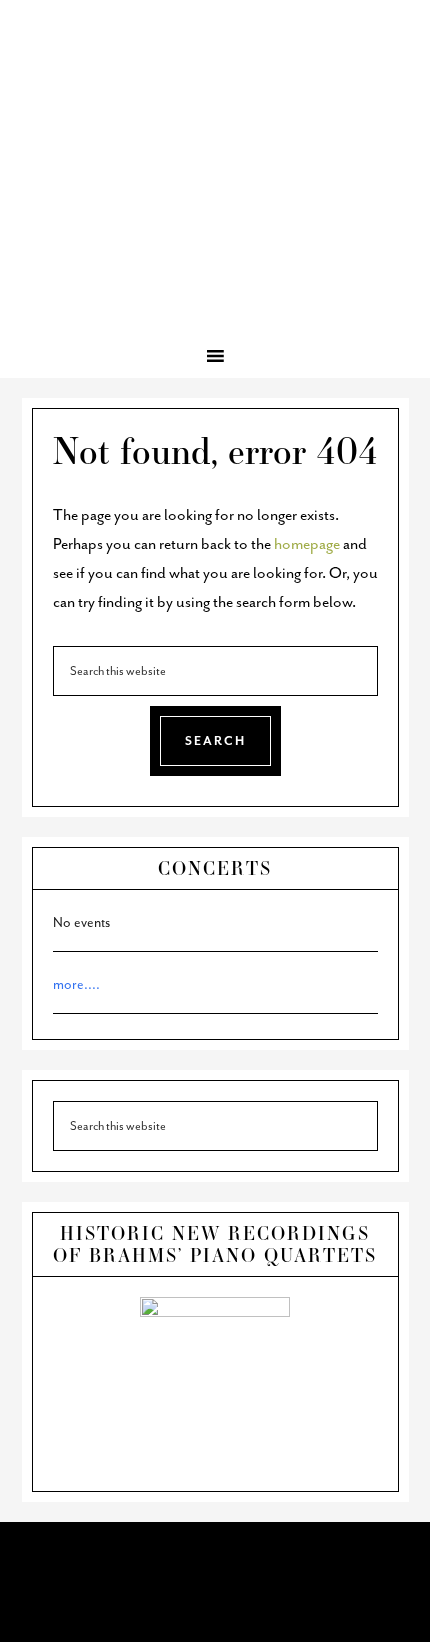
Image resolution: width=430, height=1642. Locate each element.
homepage (307, 544)
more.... (76, 984)
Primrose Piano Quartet (215, 101)
